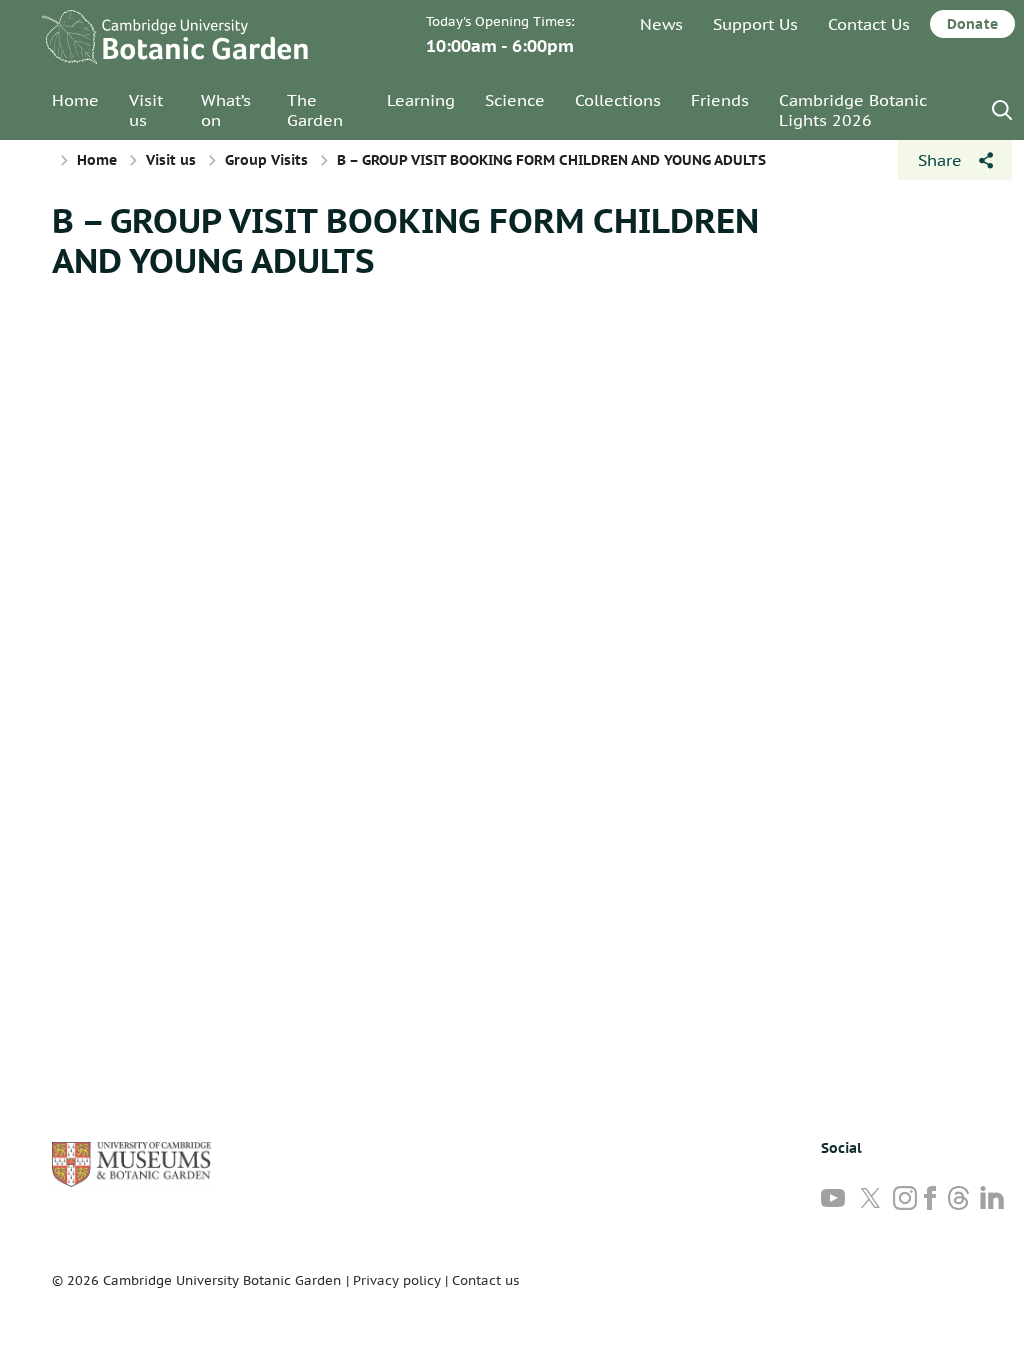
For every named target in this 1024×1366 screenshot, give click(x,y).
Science (515, 100)
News (661, 24)
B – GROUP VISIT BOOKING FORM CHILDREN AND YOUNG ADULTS (405, 240)
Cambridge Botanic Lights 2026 (853, 110)
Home (75, 100)
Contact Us (869, 24)
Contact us (485, 1280)
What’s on (226, 110)
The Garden (315, 110)
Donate (972, 24)
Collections (618, 100)
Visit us (146, 110)
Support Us (755, 24)
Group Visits (266, 160)
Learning (421, 100)
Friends (720, 100)
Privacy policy (397, 1280)
